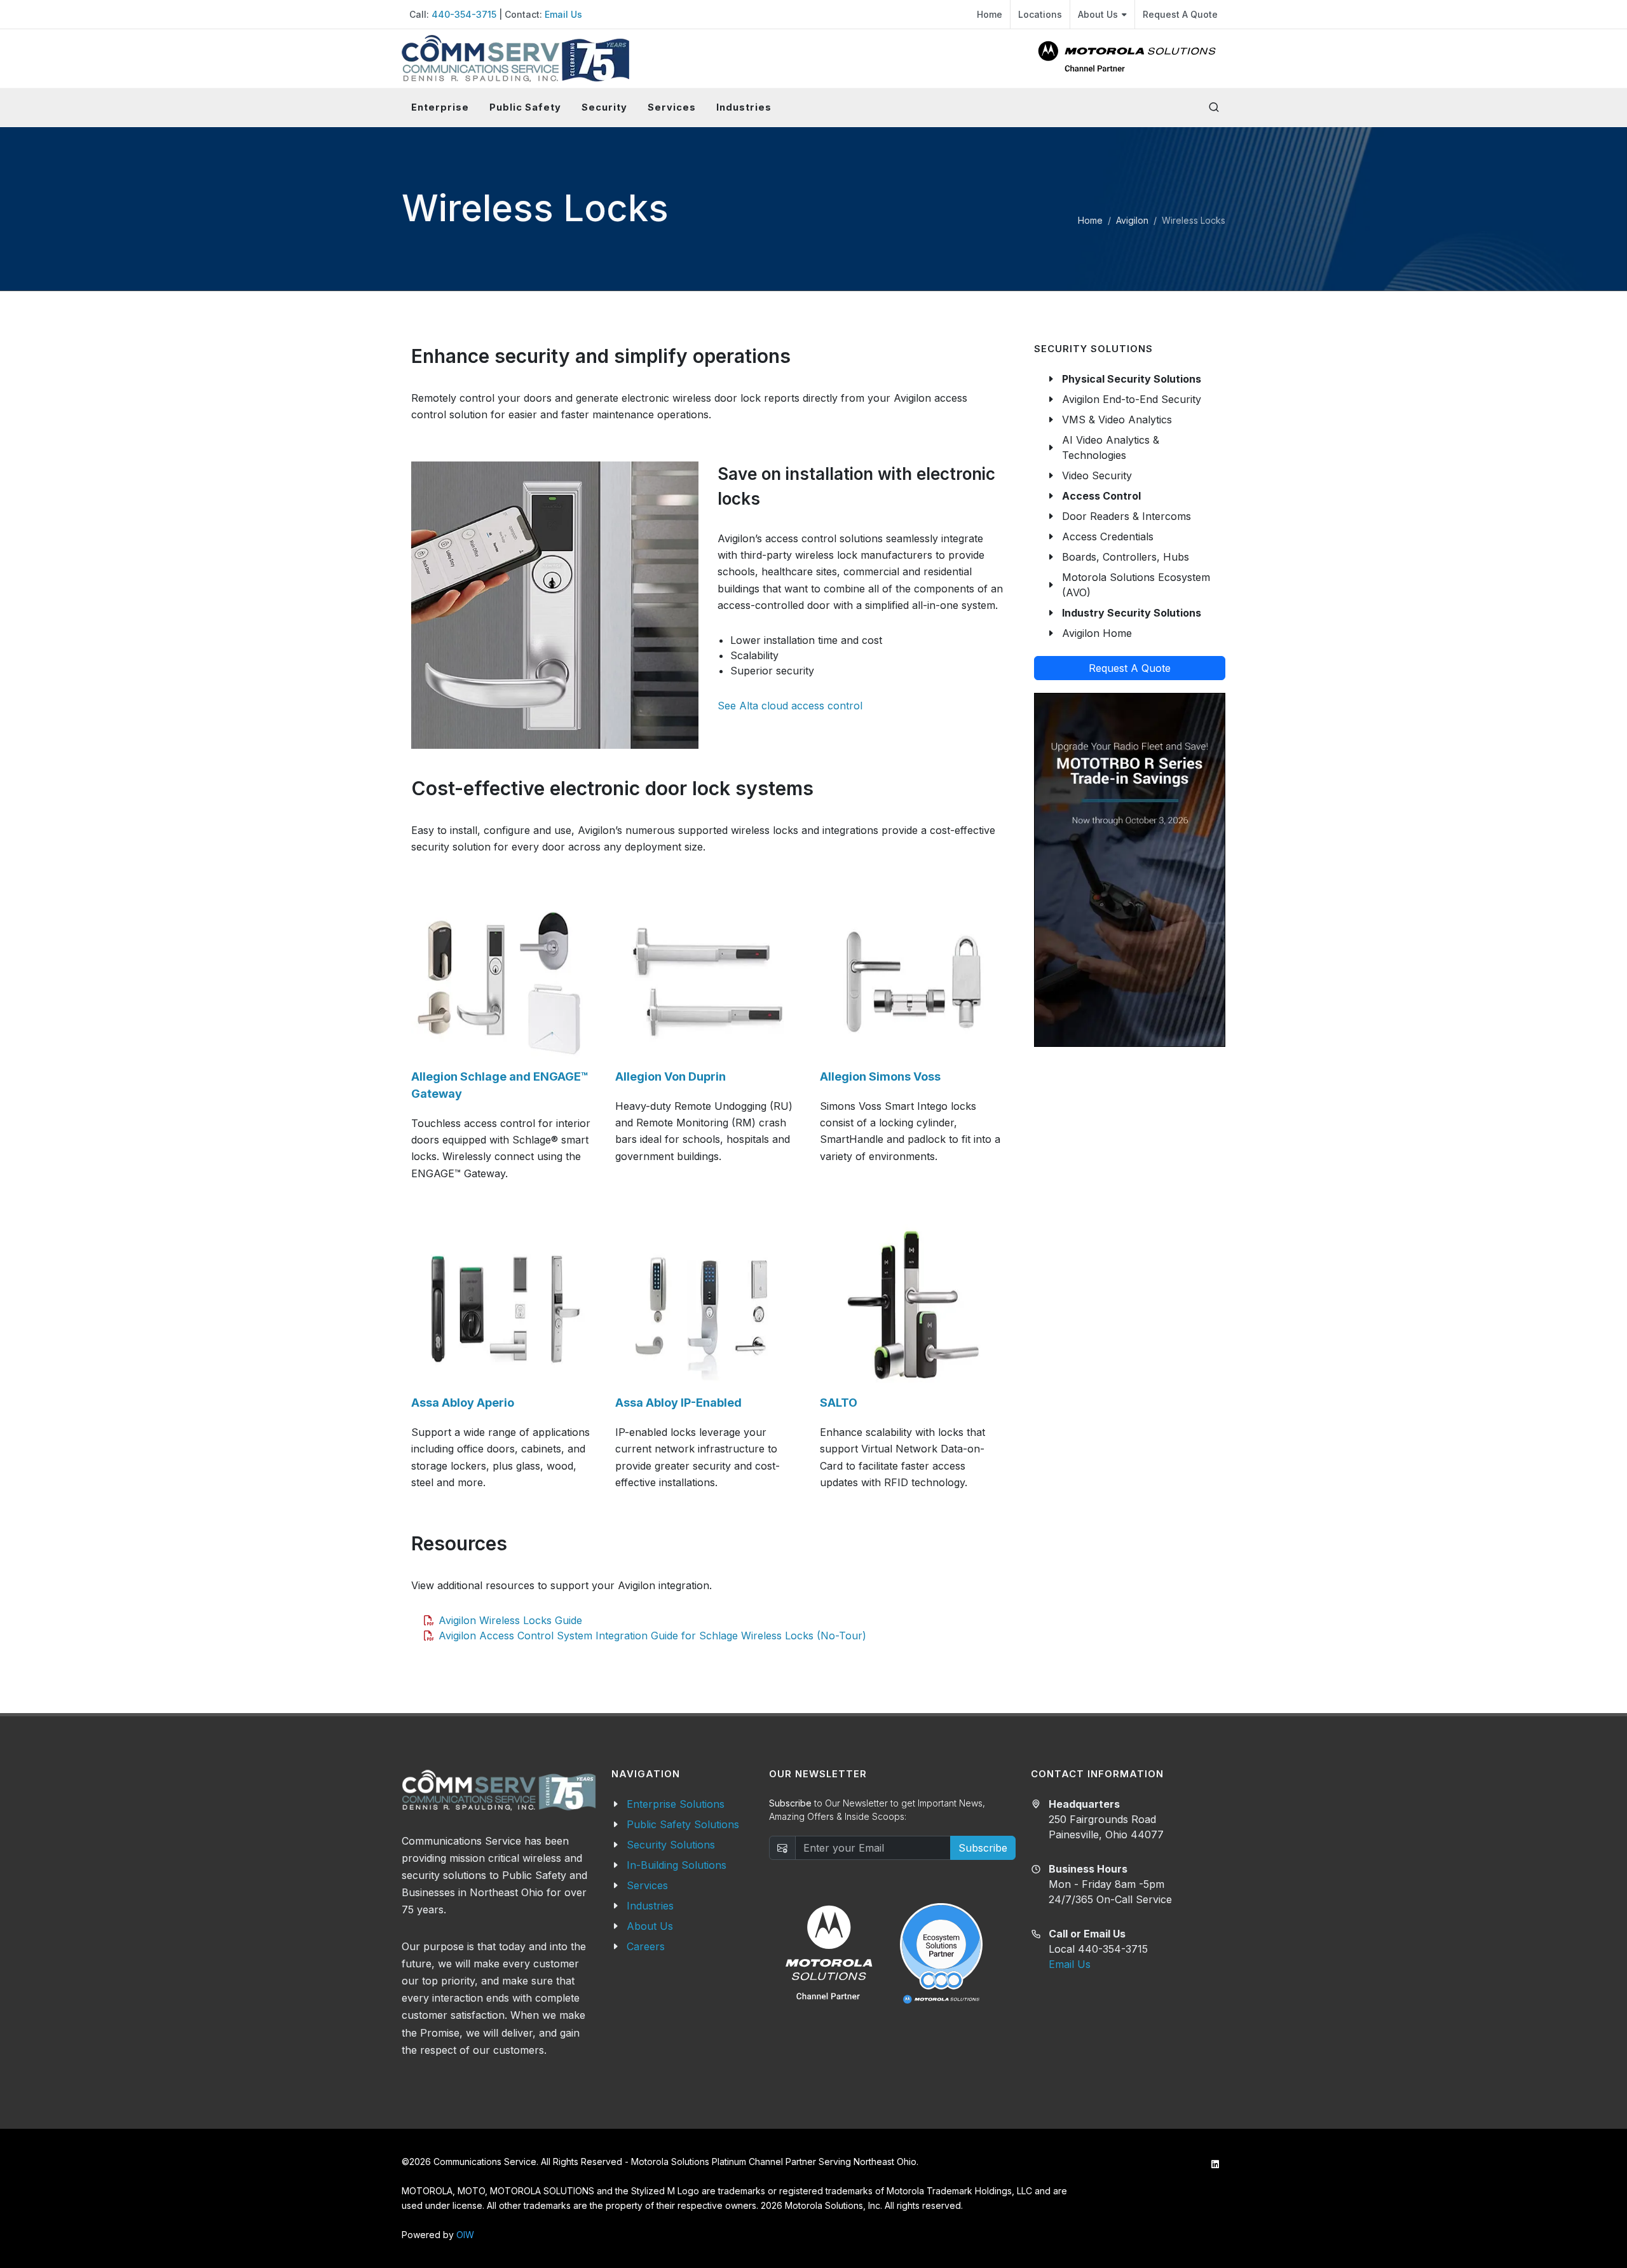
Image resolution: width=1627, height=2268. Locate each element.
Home (990, 14)
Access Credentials (1108, 536)
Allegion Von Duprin (671, 1076)
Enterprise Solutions (676, 1804)
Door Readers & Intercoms (1127, 516)
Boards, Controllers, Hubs (1126, 557)
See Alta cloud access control (790, 706)
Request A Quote (1180, 14)
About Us (1098, 14)
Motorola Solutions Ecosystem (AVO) (1136, 585)
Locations (1040, 14)
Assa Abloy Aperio (463, 1403)
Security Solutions (671, 1845)
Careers (646, 1946)
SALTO (839, 1403)
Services (647, 1885)
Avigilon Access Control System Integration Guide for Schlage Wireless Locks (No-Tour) (652, 1636)
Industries (650, 1906)
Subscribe (983, 1848)
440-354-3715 (464, 14)
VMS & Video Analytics (1117, 420)
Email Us (563, 14)
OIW (465, 2235)
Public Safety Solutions (683, 1824)
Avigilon (1132, 220)
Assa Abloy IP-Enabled (678, 1403)
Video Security (1097, 475)
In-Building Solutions (677, 1865)
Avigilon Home (1097, 633)
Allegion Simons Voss (880, 1076)
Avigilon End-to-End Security (1132, 399)
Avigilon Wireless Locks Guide (510, 1620)
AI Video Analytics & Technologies (1111, 447)
